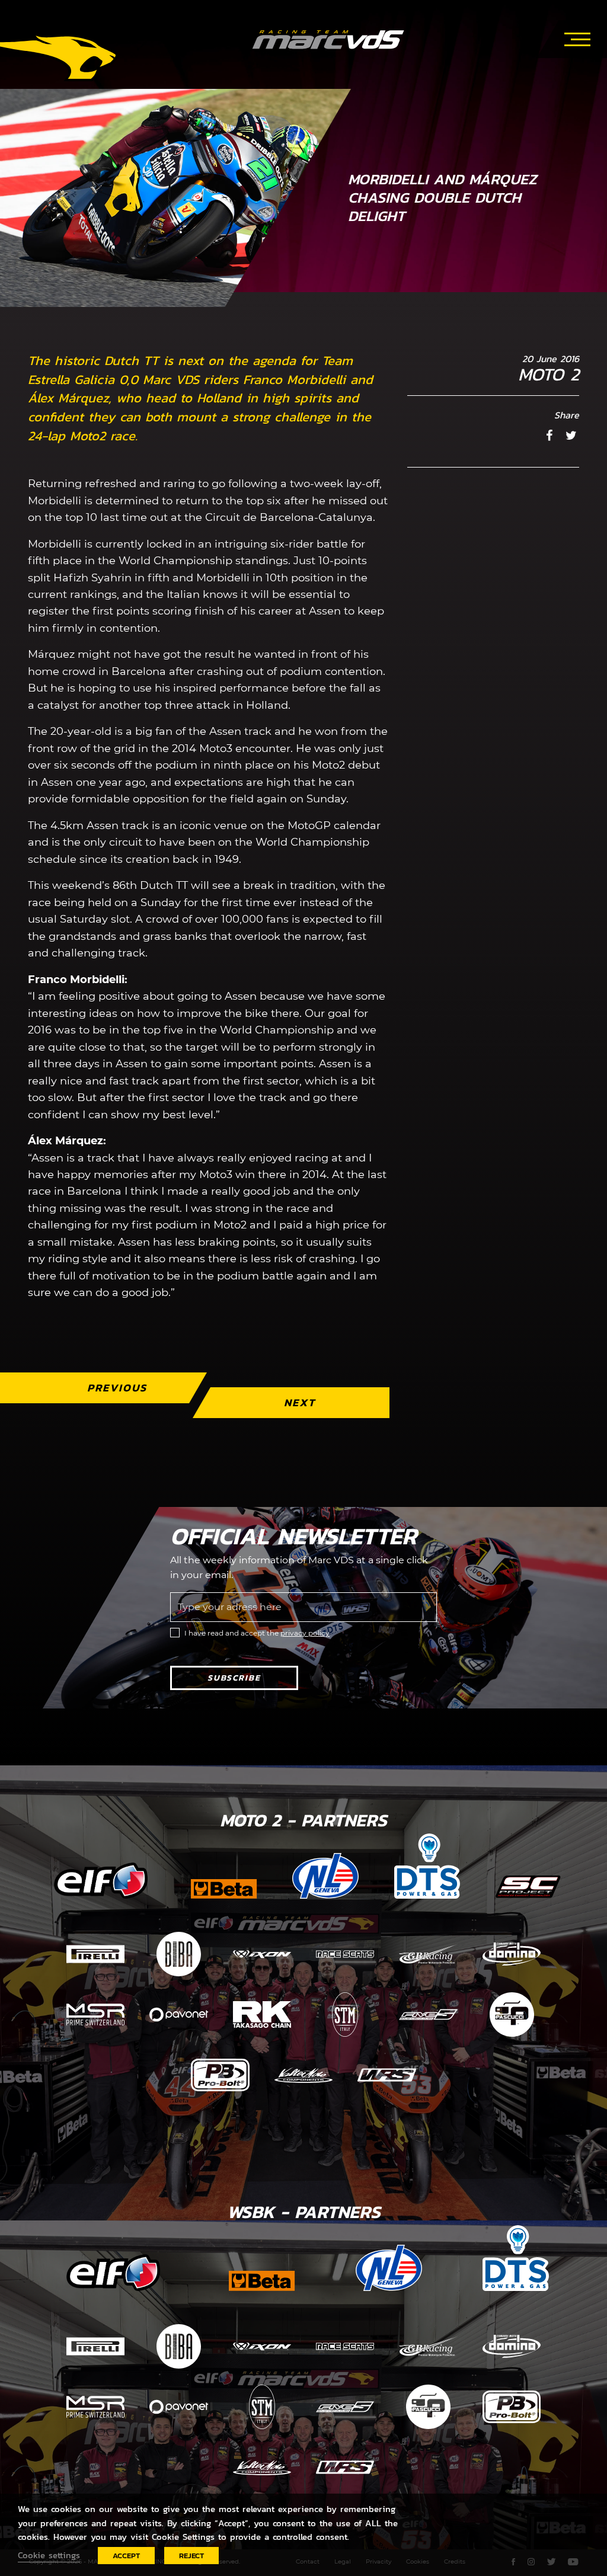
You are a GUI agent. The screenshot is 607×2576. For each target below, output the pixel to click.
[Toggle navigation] (577, 37)
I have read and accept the (257, 1633)
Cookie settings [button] (49, 2555)
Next (300, 1402)
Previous (117, 1388)
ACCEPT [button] (126, 2556)
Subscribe (234, 1678)
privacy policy (305, 1633)
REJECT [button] (191, 2556)
